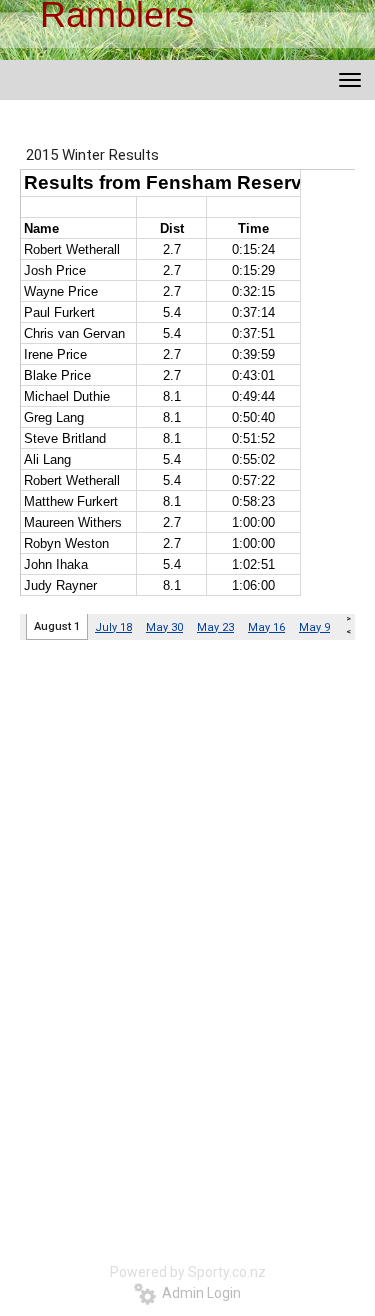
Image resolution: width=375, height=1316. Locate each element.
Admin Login (198, 1293)
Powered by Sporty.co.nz (188, 1272)
